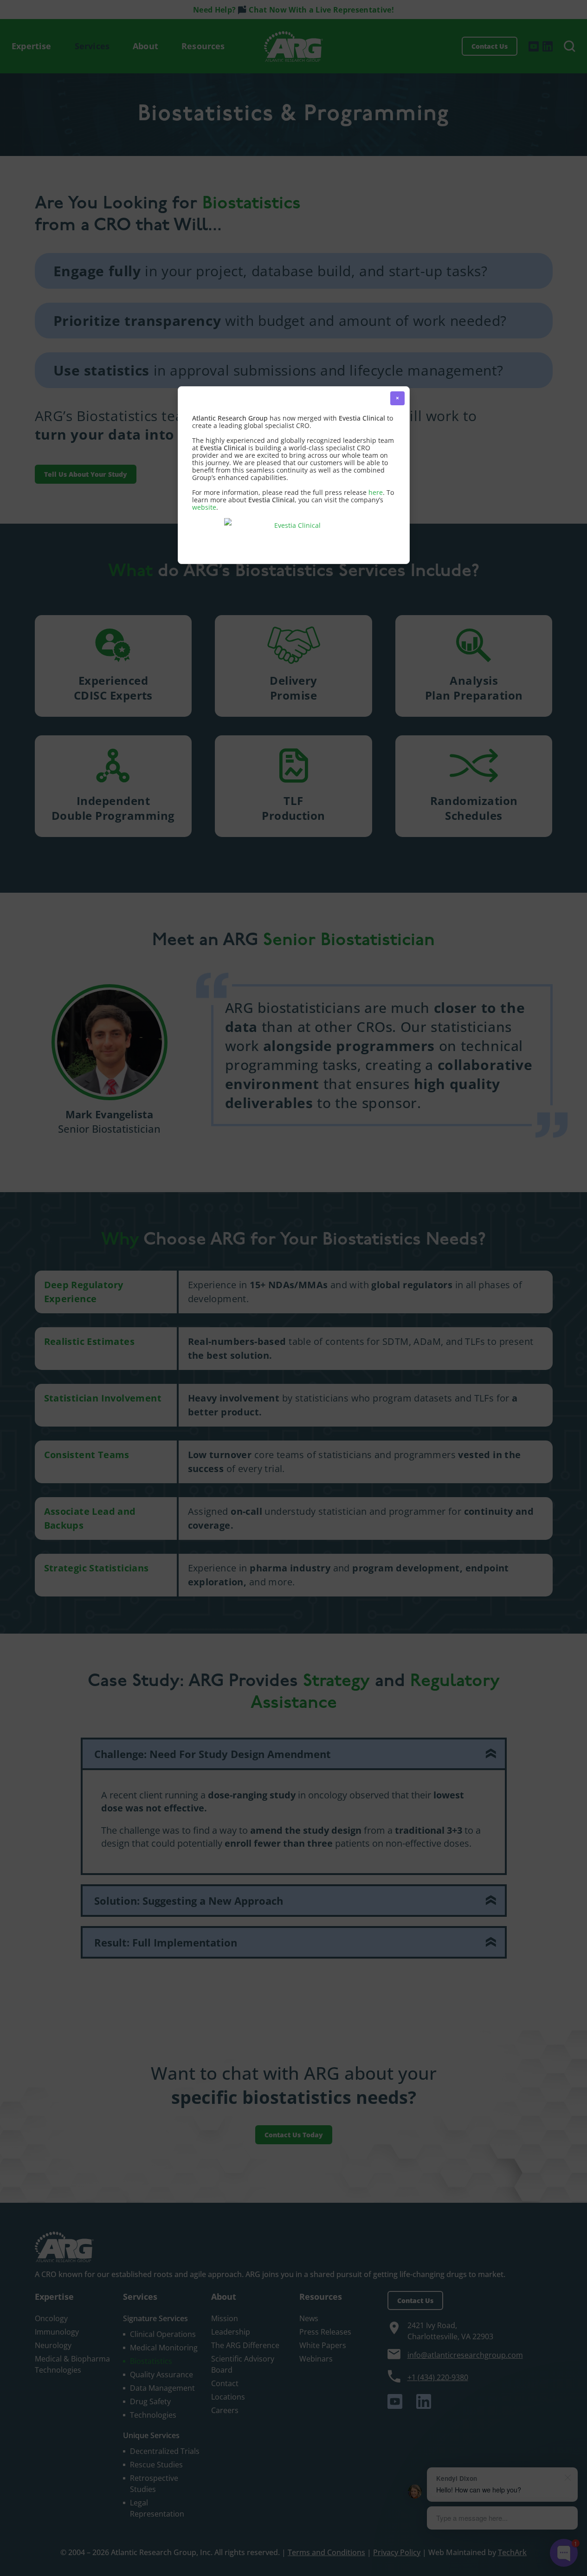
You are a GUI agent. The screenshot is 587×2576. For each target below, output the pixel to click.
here (376, 492)
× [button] (397, 398)
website (204, 507)
